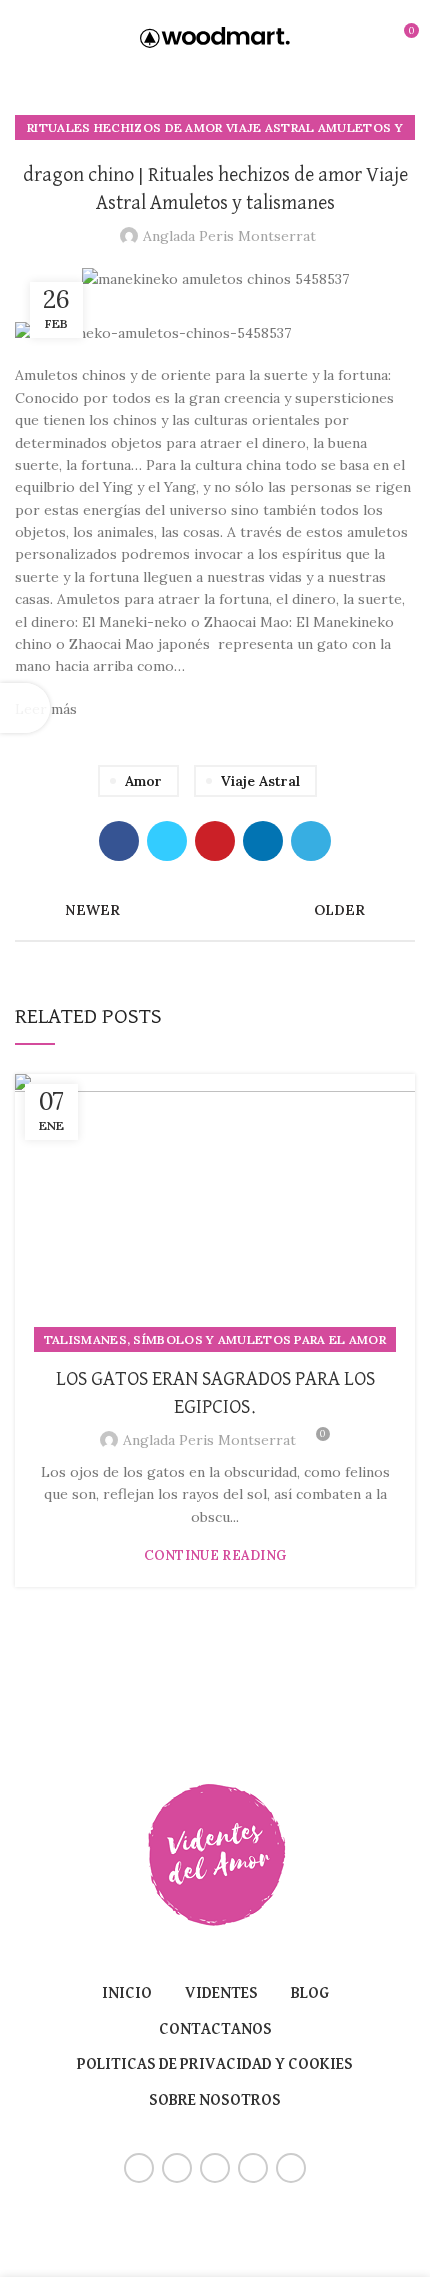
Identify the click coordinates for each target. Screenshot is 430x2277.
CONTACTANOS (215, 2030)
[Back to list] (215, 910)
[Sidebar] (25, 708)
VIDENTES (221, 1994)
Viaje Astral (260, 781)
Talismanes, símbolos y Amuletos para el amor (215, 1339)
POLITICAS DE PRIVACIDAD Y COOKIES (215, 2065)
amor (143, 781)
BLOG (310, 1994)
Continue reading (215, 1555)
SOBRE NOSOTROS (215, 2101)
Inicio (127, 1994)
